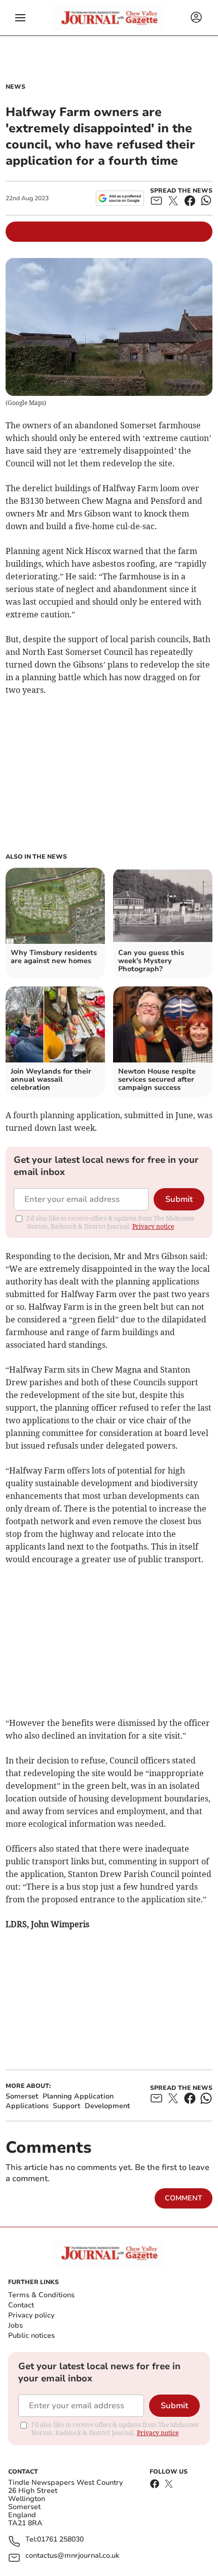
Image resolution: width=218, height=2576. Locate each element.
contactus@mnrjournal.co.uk (72, 2556)
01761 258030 (60, 2540)
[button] (20, 18)
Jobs (15, 2325)
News (15, 87)
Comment (184, 2198)
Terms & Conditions (41, 2295)
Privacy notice (153, 1226)
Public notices (31, 2335)
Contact (21, 2305)
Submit (179, 1199)
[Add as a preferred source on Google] (120, 198)
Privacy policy (31, 2315)
